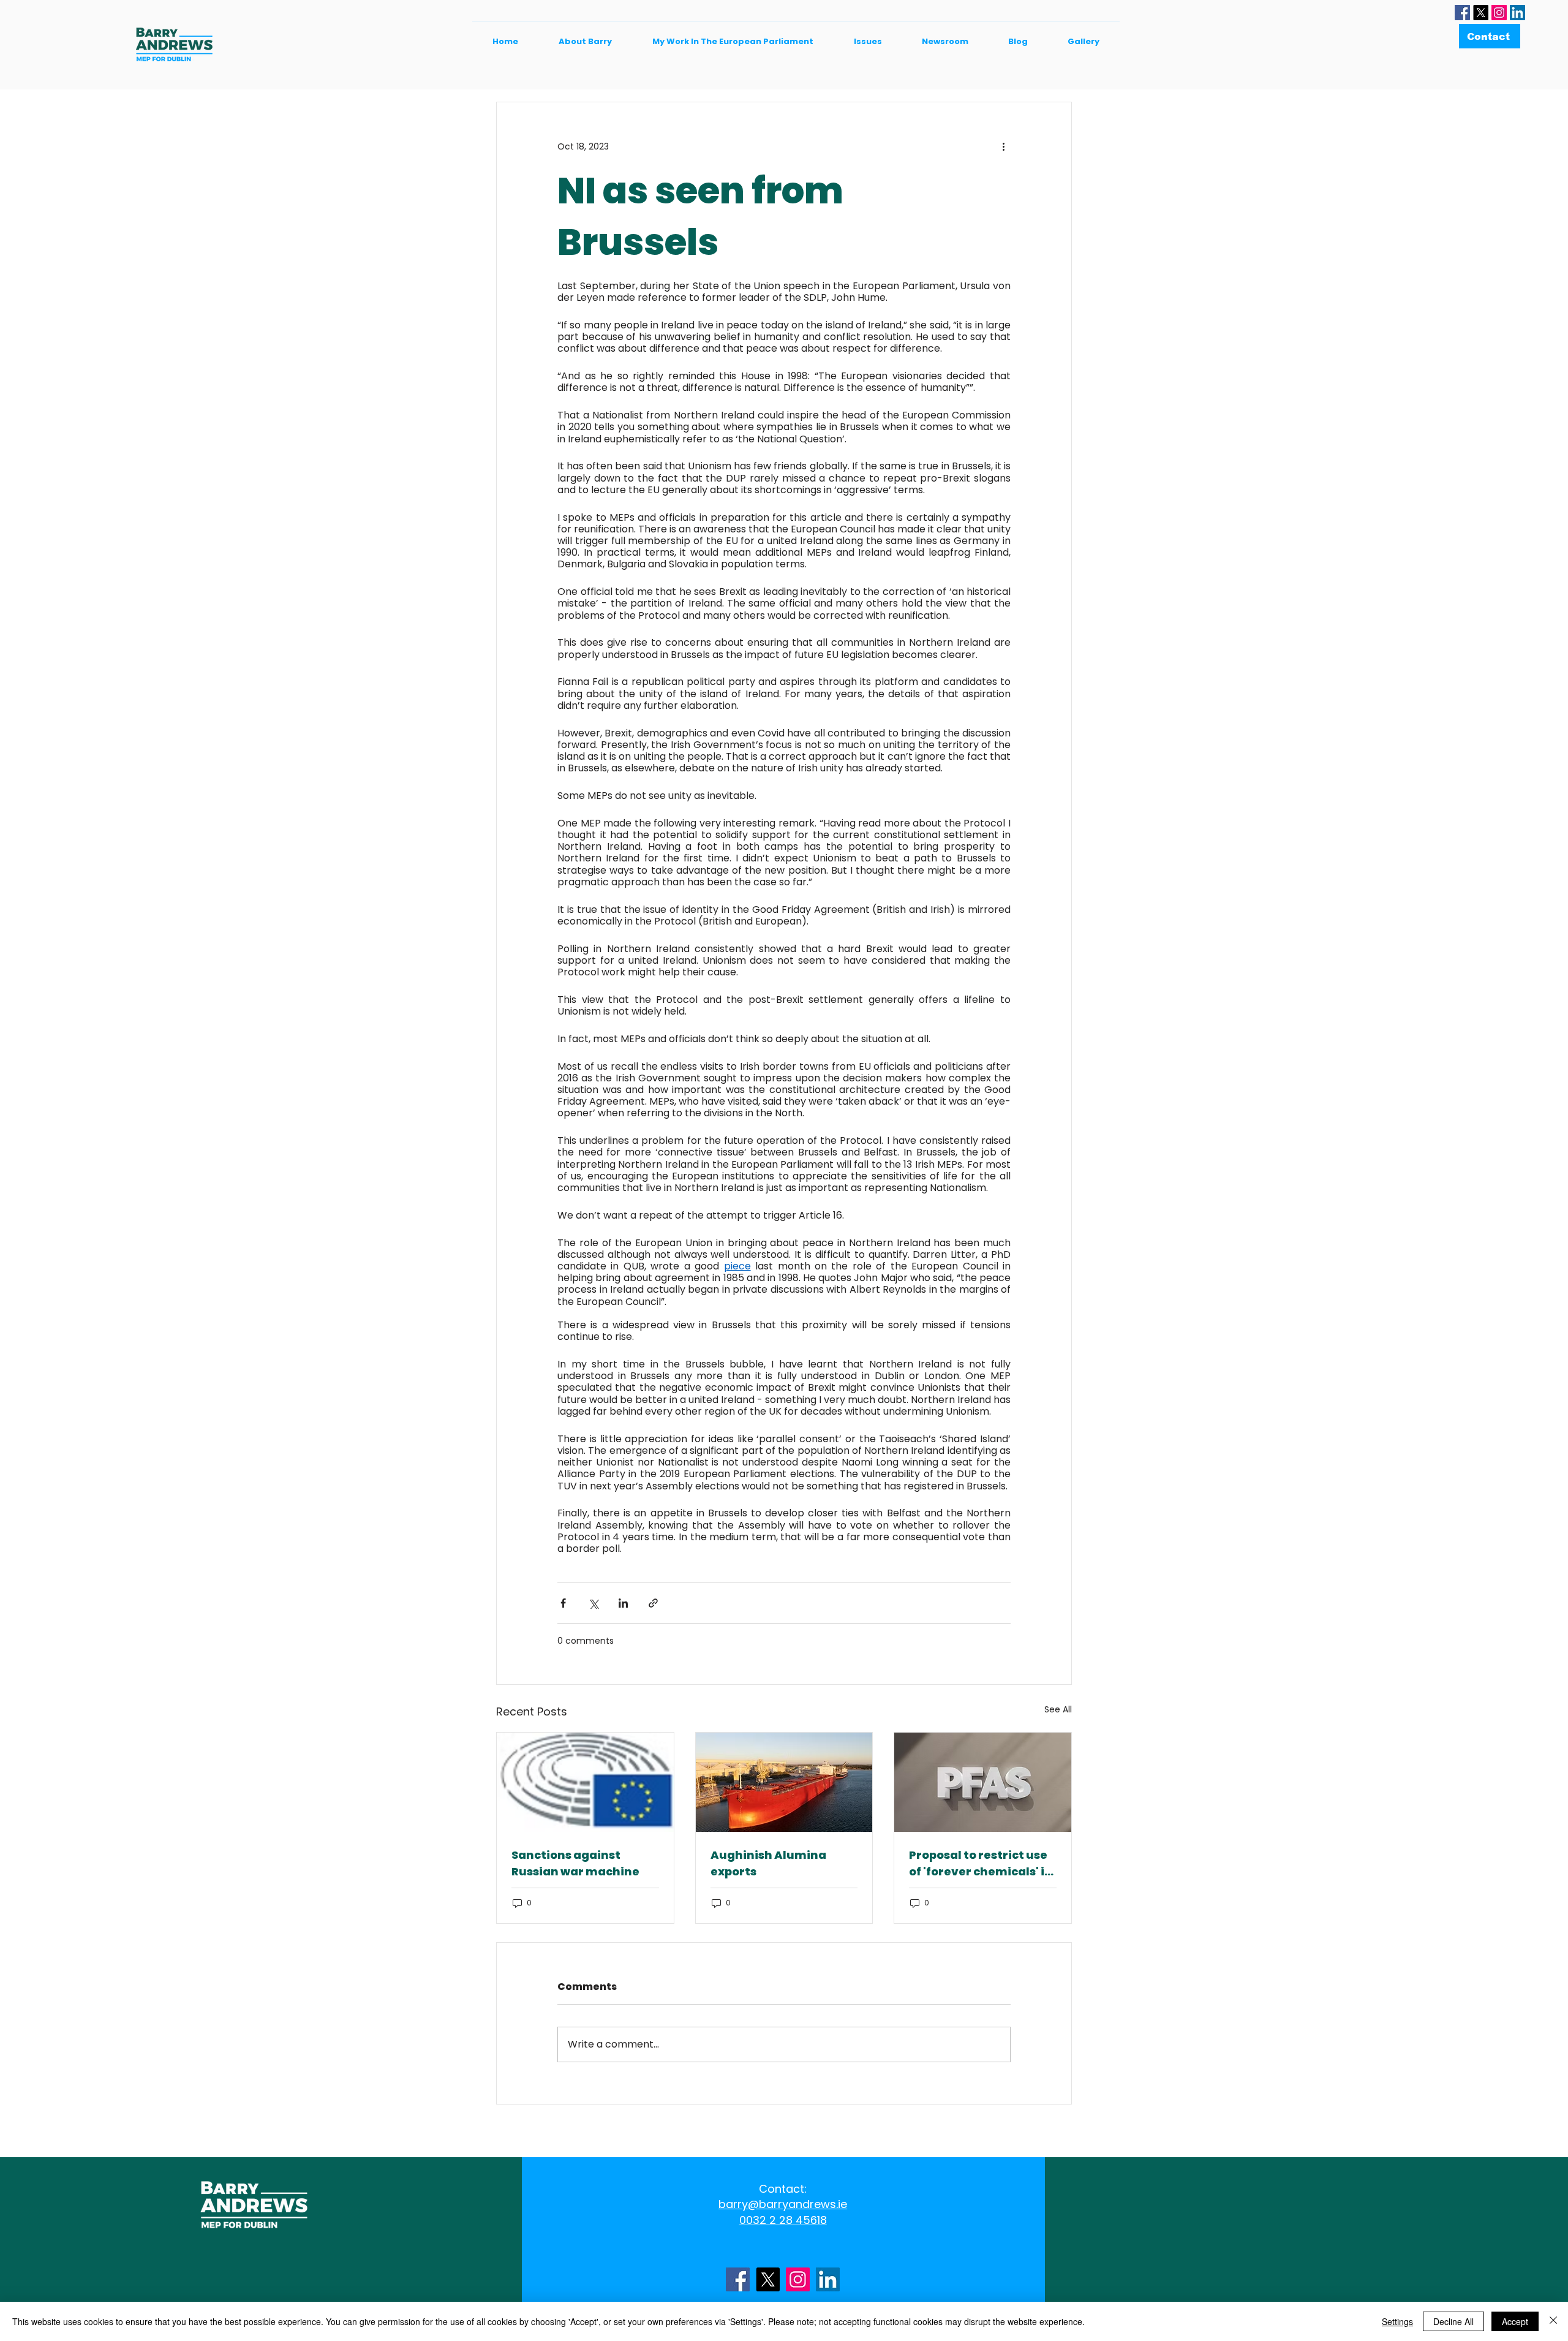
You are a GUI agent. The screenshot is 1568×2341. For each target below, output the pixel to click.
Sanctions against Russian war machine (575, 1863)
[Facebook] (1462, 13)
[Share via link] (653, 1603)
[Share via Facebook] (563, 1603)
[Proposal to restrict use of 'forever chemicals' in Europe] (983, 1782)
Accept (1515, 2321)
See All (1058, 1709)
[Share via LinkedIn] (623, 1603)
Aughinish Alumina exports (768, 1863)
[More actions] (1003, 146)
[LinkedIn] (1517, 13)
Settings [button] (1397, 2321)
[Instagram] (1499, 13)
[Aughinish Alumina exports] (784, 1782)
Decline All (1453, 2321)
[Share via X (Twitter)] (593, 1603)
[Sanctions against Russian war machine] (585, 1782)
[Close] (1553, 2321)
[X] (1481, 13)
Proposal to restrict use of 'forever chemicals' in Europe (981, 1863)
